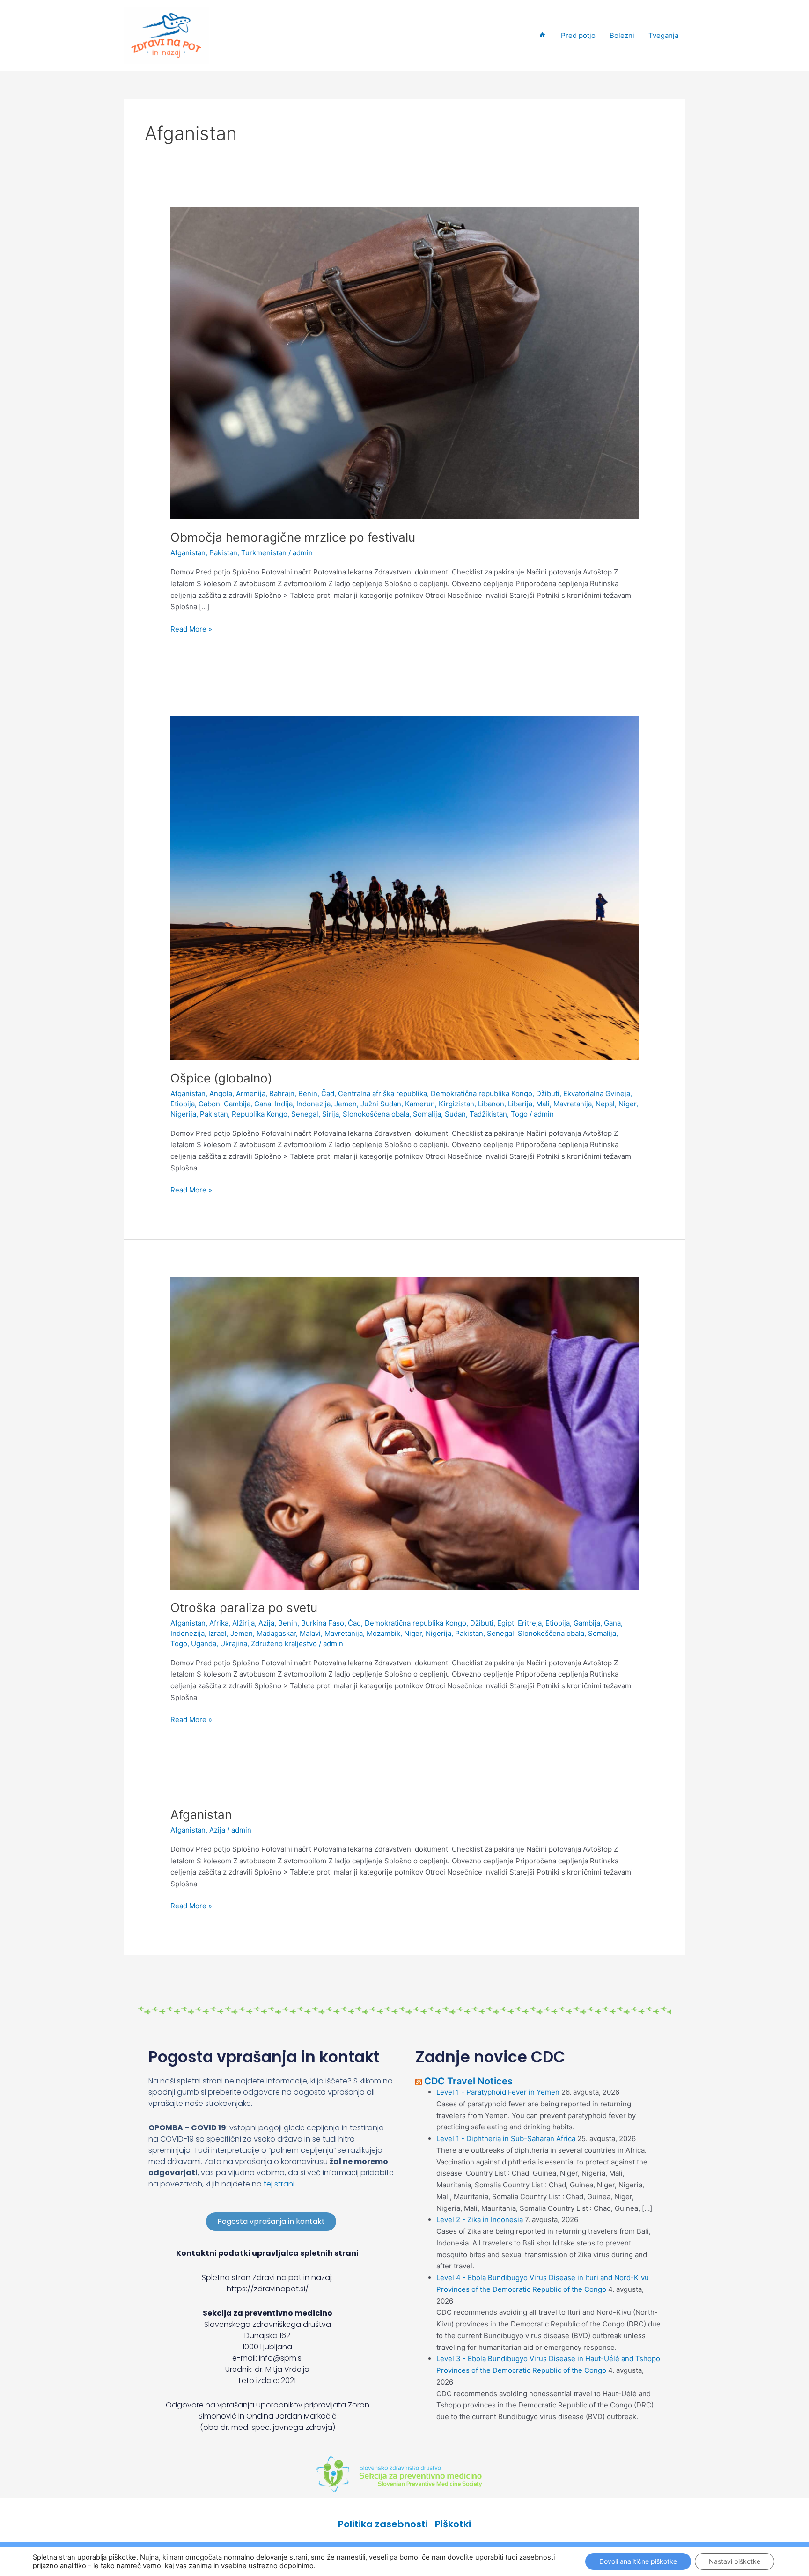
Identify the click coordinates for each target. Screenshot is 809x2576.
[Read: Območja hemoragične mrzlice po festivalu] (404, 363)
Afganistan (188, 553)
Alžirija (243, 1623)
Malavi (310, 1633)
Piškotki (453, 2524)
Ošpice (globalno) (221, 1078)
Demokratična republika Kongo (482, 1093)
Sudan (455, 1114)
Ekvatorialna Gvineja (597, 1093)
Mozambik (383, 1633)
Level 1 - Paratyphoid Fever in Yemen (498, 2092)
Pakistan (223, 553)
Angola (221, 1093)
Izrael (217, 1633)
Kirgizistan (456, 1104)
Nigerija (183, 1114)
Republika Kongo (260, 1114)
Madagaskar (276, 1633)
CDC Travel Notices (468, 2081)
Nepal (605, 1104)
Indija (284, 1104)
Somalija (427, 1114)
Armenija (251, 1093)
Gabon (209, 1104)
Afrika (219, 1623)
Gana (263, 1104)
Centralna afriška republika (382, 1093)
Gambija (237, 1104)
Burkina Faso (323, 1623)
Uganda (204, 1644)
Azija (266, 1623)
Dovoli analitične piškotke (638, 2561)
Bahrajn (282, 1093)
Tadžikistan (488, 1114)
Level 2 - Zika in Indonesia (480, 2219)
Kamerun (420, 1104)
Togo (519, 1114)
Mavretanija (573, 1104)
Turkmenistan (264, 553)
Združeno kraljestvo (284, 1644)
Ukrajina (234, 1644)
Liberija (520, 1104)
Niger (627, 1104)
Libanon (491, 1104)
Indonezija (313, 1104)
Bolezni (622, 35)
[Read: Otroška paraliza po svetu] (404, 1433)
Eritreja (530, 1623)
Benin (308, 1093)
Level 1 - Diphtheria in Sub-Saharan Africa (506, 2138)
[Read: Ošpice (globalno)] (404, 887)
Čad (328, 1093)
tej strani (279, 2184)
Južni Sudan (381, 1104)
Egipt (506, 1623)
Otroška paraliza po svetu (244, 1608)
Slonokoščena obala (376, 1114)
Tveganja (663, 35)
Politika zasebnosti (386, 2524)
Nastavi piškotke (735, 2561)
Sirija (331, 1114)
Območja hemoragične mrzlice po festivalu (293, 537)
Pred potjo (578, 35)
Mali (543, 1104)
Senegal (305, 1114)
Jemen (346, 1104)
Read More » (191, 629)
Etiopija (183, 1104)
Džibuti (548, 1093)
